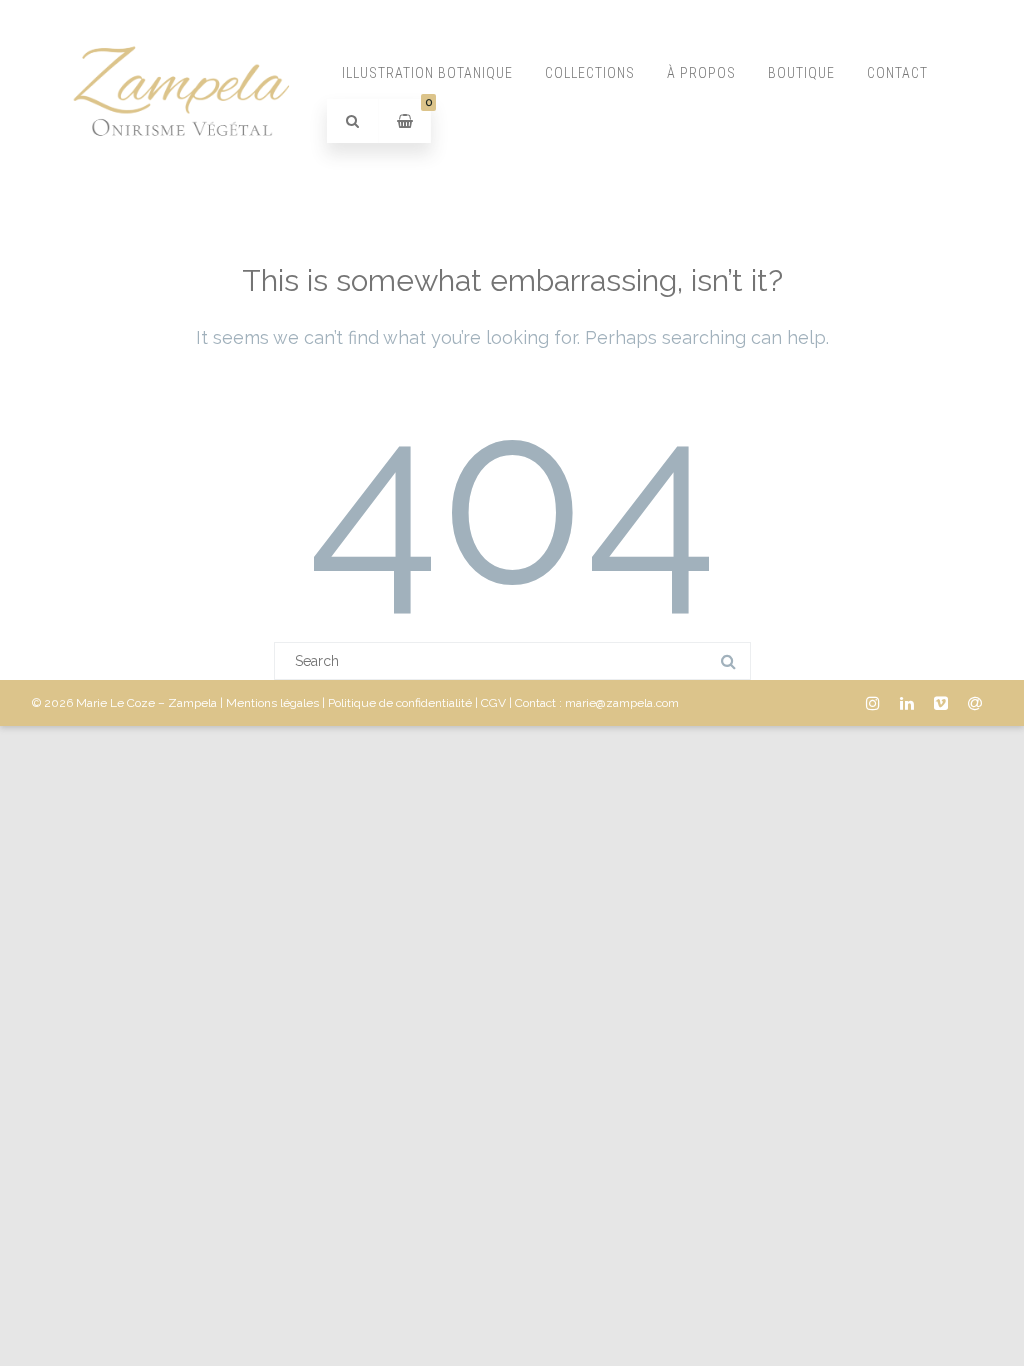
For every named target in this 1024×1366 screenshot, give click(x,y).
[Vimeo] (941, 703)
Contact (897, 73)
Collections (590, 73)
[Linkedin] (907, 703)
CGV (493, 703)
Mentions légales (272, 703)
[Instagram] (873, 703)
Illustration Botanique (427, 73)
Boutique (801, 73)
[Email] (975, 703)
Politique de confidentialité (400, 703)
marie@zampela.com (622, 703)
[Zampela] (180, 183)
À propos (701, 73)
